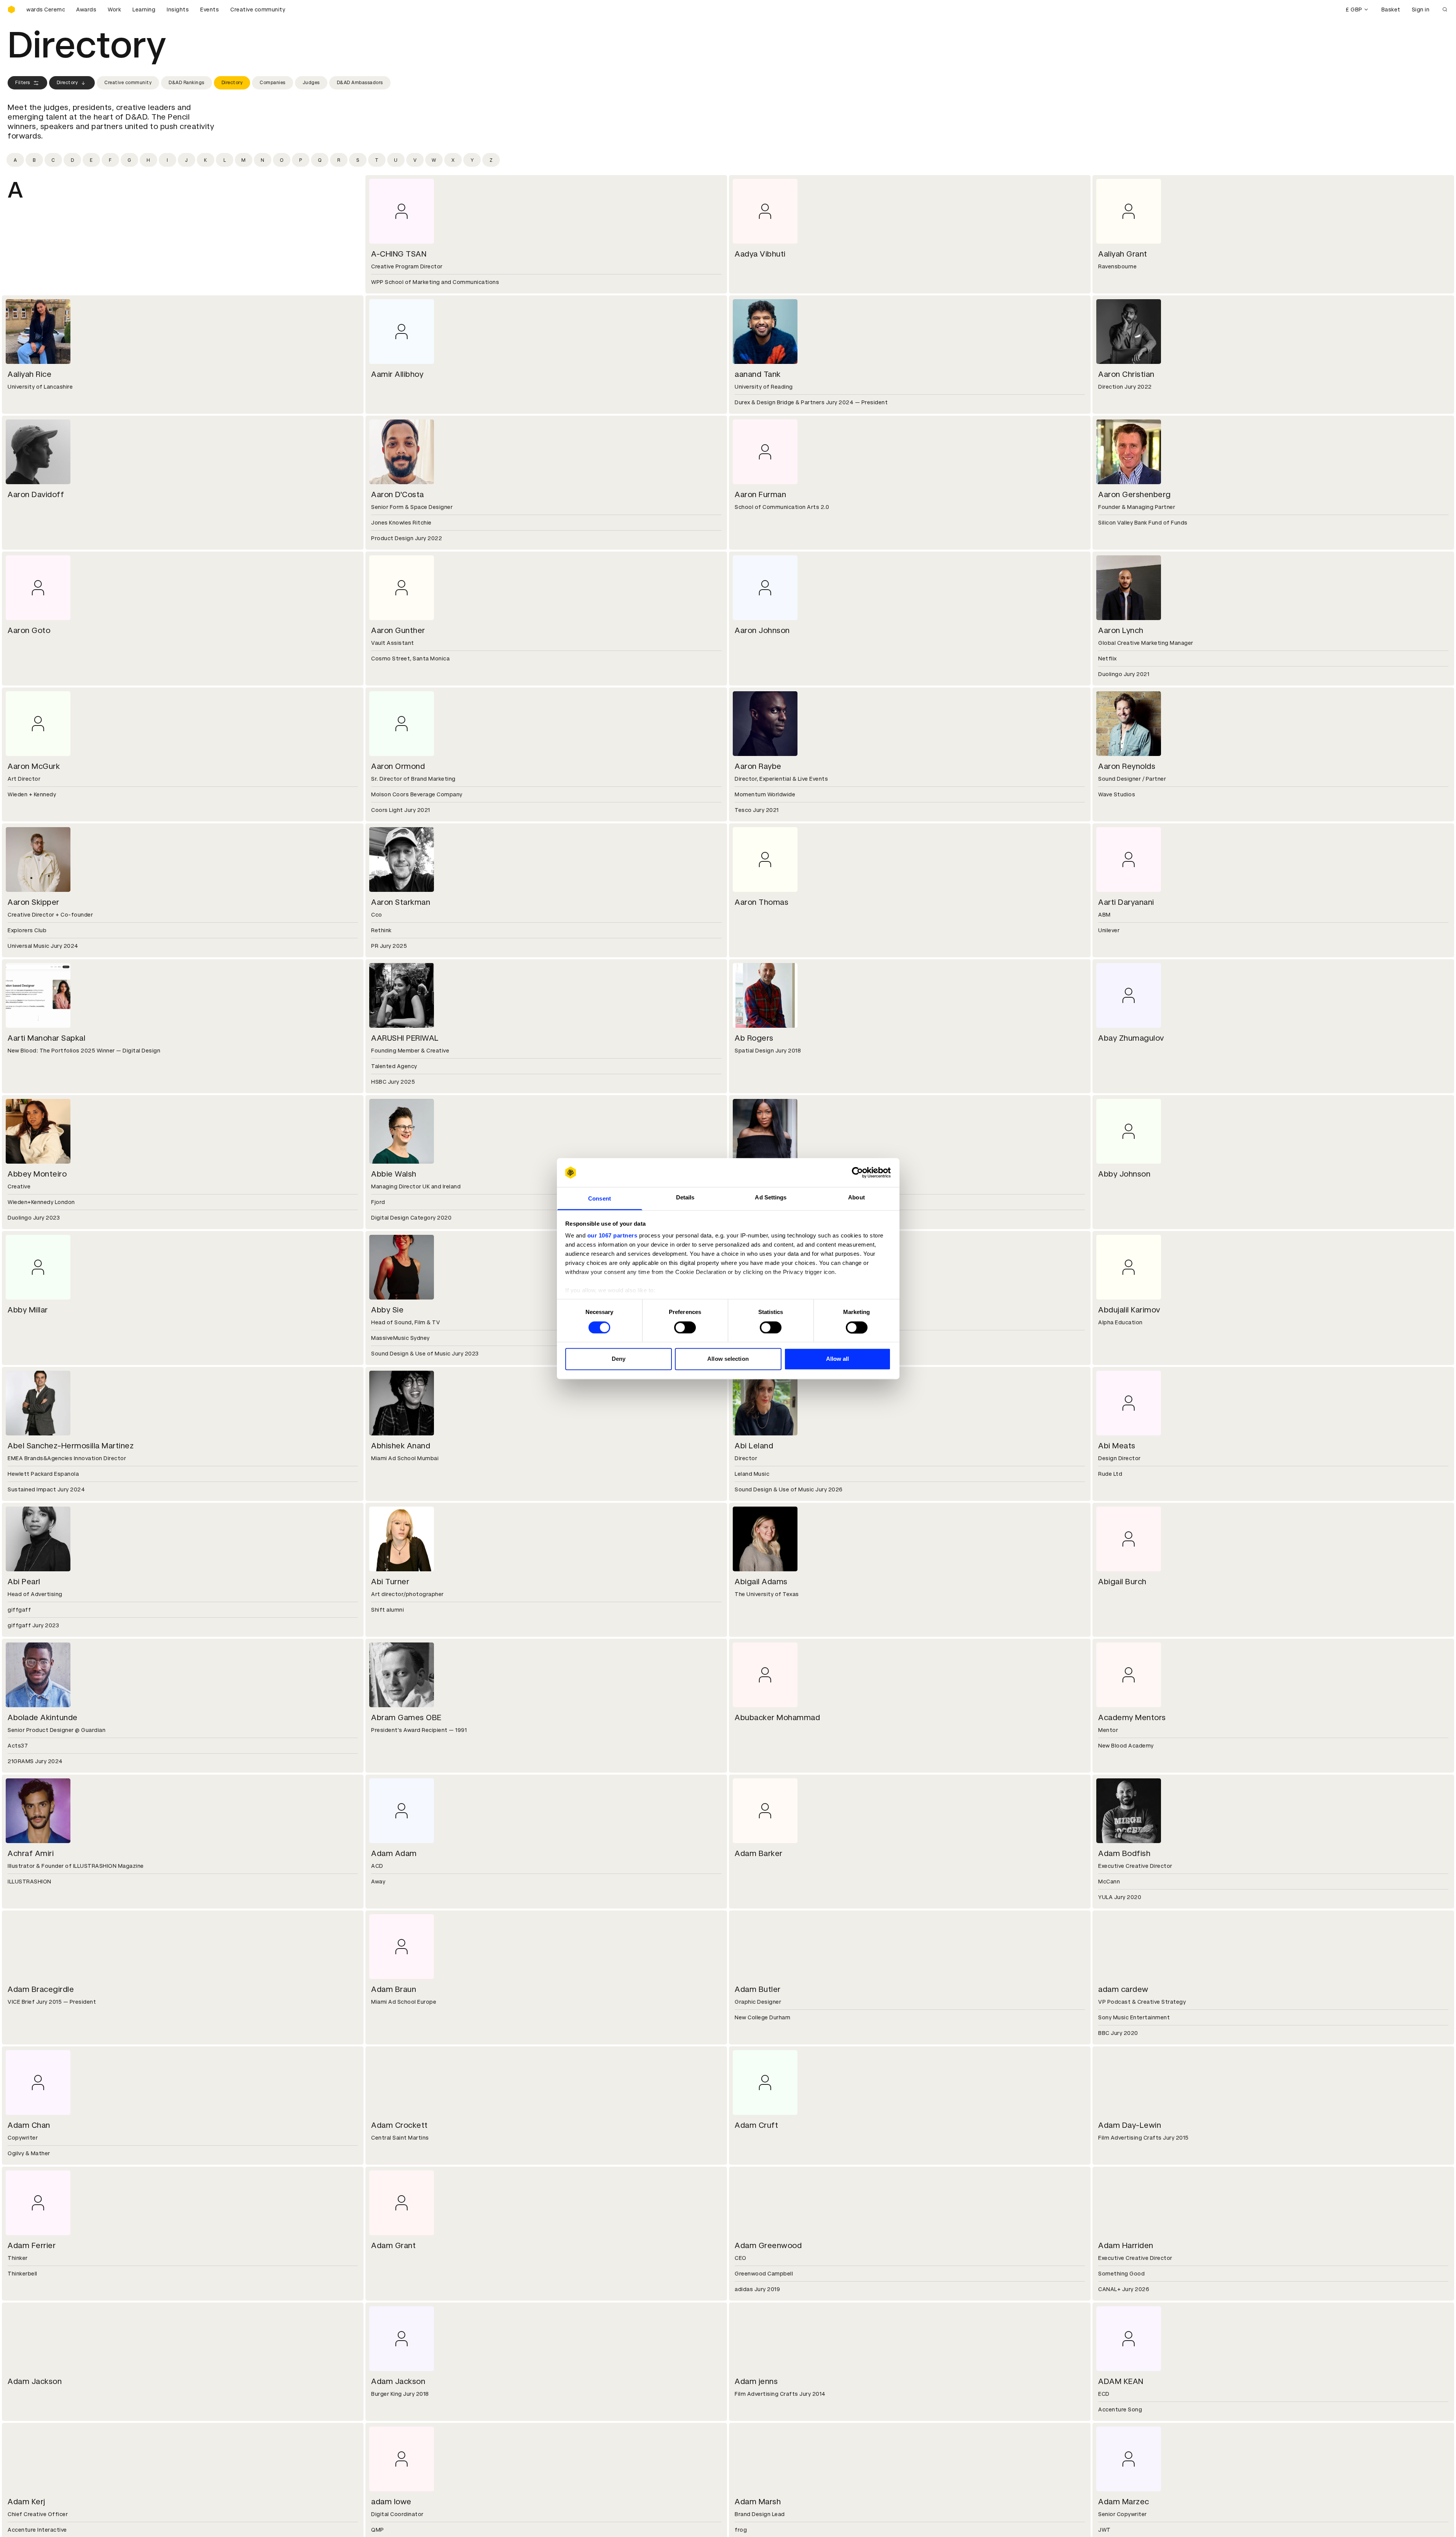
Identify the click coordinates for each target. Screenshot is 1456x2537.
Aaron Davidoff (36, 494)
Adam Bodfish (1124, 1853)
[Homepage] (11, 10)
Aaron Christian (1126, 374)
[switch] (685, 1327)
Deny (619, 1359)
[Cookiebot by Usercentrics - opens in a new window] (857, 1172)
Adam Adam (394, 1853)
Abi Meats (1117, 1446)
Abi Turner (390, 1582)
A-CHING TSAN (399, 254)
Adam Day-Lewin (1130, 2125)
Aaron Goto (29, 630)
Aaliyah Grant (1123, 254)
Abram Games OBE (406, 1717)
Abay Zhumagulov (1131, 1038)
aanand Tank (758, 374)
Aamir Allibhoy (397, 374)
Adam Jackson (35, 2381)
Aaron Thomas (761, 902)
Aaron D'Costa (398, 494)
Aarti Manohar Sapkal (46, 1038)
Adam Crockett (399, 2125)
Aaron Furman (760, 494)
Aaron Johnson (762, 630)
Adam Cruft (756, 2125)
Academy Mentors (1132, 1717)
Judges (311, 83)
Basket (1391, 10)
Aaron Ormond (398, 766)
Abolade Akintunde (43, 1717)
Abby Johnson (1124, 1174)
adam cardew (1123, 1989)
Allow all (838, 1359)
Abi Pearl (24, 1582)
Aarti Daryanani (1126, 902)
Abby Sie (387, 1310)
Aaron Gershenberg (1135, 494)
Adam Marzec (1124, 2502)
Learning (144, 10)
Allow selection (728, 1359)
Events (210, 10)
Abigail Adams (761, 1582)
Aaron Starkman (401, 902)
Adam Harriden (1126, 2245)
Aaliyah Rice (30, 374)
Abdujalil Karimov (1129, 1310)
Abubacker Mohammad (777, 1717)
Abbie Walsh (394, 1174)
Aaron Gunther (398, 630)
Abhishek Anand (401, 1446)
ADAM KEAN (1121, 2381)
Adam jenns (756, 2381)
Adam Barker (759, 1853)
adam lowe (391, 2502)
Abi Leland (754, 1446)
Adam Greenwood (768, 2245)
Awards (86, 10)
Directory (67, 83)
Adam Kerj (26, 2502)
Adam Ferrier (32, 2245)
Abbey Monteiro (37, 1174)
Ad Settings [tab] (771, 1198)
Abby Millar (28, 1310)
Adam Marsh (758, 2502)
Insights (178, 10)
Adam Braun (394, 1989)
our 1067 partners (612, 1236)
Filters (23, 83)
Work (114, 10)
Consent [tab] (600, 1199)
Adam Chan (29, 2125)
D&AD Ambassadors (360, 83)
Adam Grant (393, 2245)
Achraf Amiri (31, 1853)
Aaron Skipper (33, 902)
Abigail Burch (1122, 1582)
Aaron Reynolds (1127, 766)
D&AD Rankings (187, 83)
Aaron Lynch (1121, 630)
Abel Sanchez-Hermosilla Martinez (71, 1446)
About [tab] (856, 1198)
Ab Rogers (754, 1038)
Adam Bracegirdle (41, 1989)
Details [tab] (685, 1198)
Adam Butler (758, 1989)
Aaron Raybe (758, 766)
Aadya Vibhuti (760, 254)
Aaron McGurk (34, 766)
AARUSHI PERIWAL (405, 1038)
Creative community (258, 10)
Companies (273, 83)
